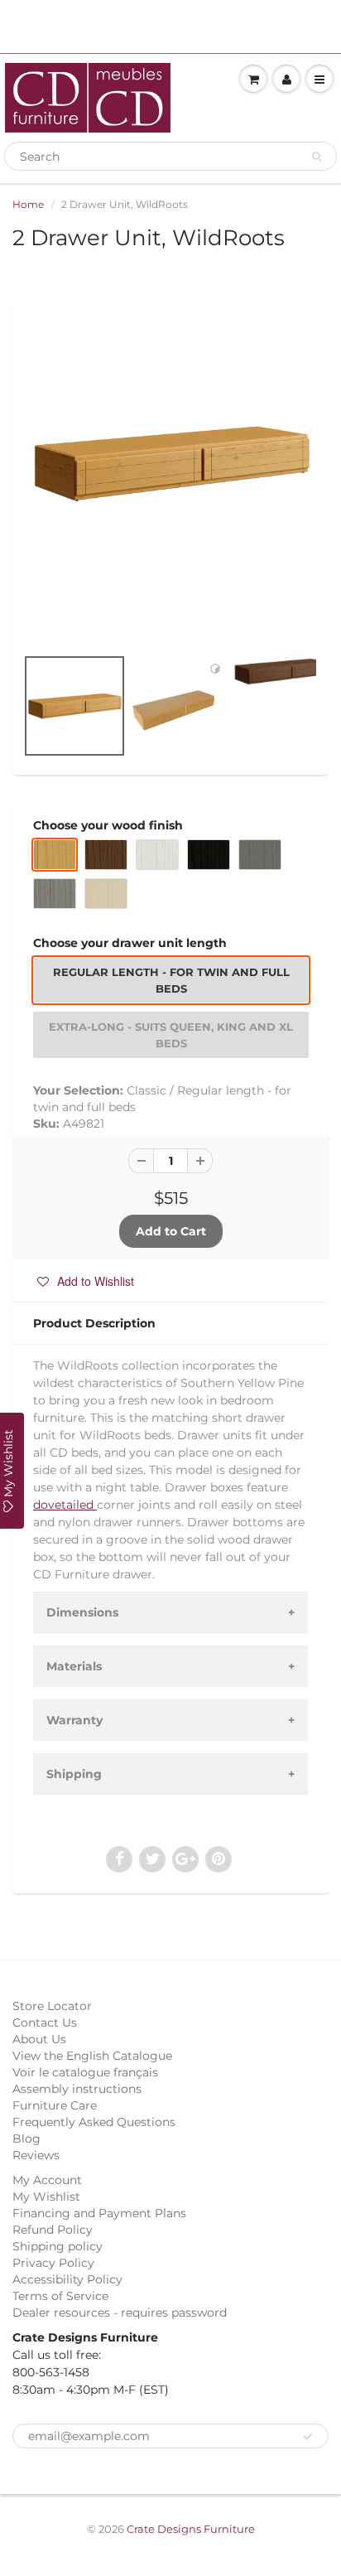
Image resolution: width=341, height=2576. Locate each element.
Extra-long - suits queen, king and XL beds (171, 1035)
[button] (86, 1281)
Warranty (74, 1720)
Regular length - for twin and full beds (171, 980)
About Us (39, 2039)
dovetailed (65, 1505)
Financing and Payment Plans (99, 2213)
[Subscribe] (308, 2437)
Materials (74, 1666)
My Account (47, 2180)
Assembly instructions (77, 2089)
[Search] (317, 157)
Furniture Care (55, 2105)
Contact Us (45, 2023)
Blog (26, 2139)
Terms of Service (60, 2296)
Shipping (74, 1774)
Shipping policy (58, 2246)
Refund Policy (53, 2230)
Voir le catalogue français (85, 2072)
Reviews (36, 2155)
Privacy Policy (53, 2263)
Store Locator (52, 2006)
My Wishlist (46, 2197)
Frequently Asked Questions (94, 2122)
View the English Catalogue (92, 2056)
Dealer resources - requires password (120, 2313)
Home (28, 204)
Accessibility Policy (67, 2279)
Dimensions (82, 1612)
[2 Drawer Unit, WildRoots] (170, 463)
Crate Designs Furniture (191, 2529)
